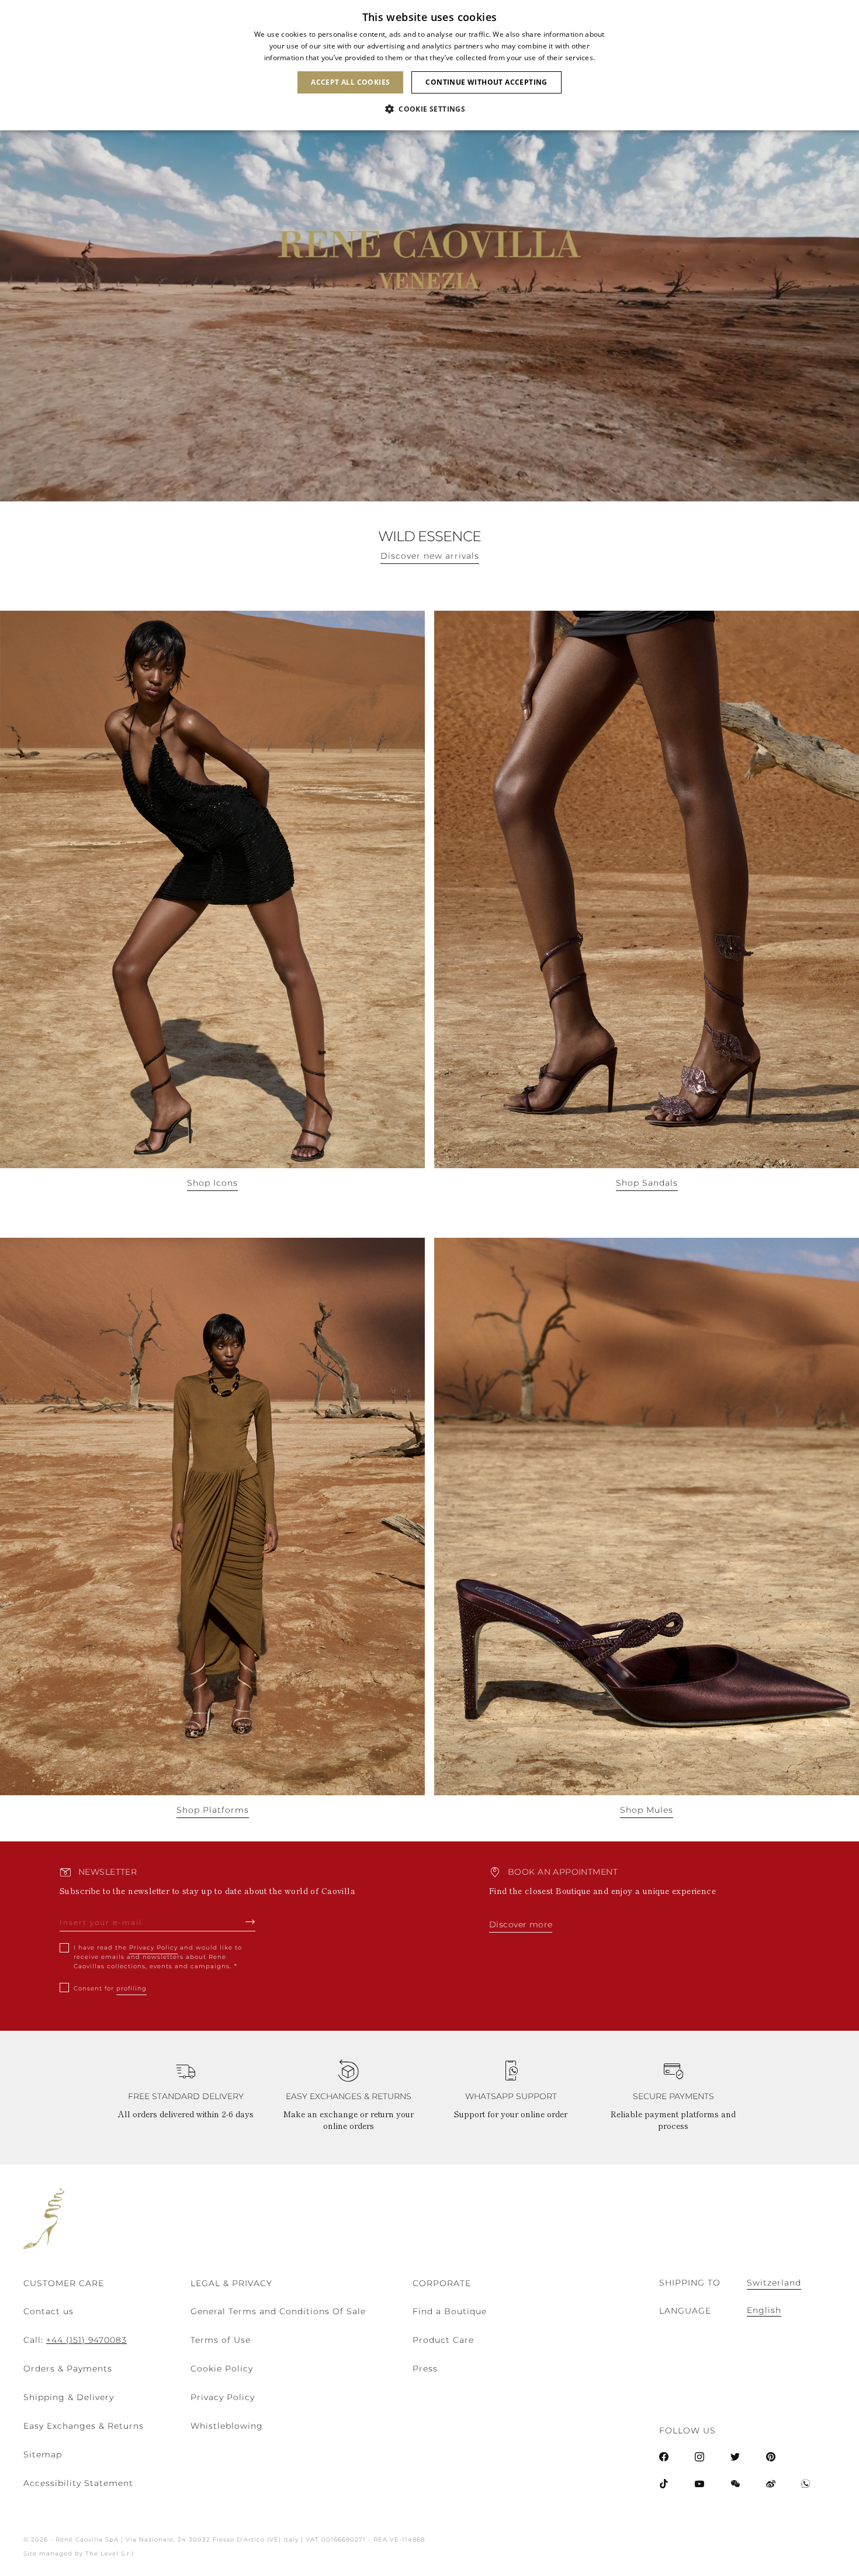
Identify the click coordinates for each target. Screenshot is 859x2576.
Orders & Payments (68, 2369)
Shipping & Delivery (69, 2397)
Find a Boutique (450, 2311)
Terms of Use (221, 2340)
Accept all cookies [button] (350, 82)
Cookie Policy (222, 2369)
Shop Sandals (647, 1183)
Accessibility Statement (78, 2483)
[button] (430, 109)
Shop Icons (212, 1183)
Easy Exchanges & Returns (84, 2426)
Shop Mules (647, 1810)
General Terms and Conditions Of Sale (278, 2311)
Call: (75, 2340)
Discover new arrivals (430, 556)
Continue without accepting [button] (486, 82)
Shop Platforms (213, 1810)
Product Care (443, 2340)
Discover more (521, 1924)
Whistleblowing (227, 2426)
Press (425, 2369)
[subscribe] (250, 1921)
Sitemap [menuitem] (43, 2454)
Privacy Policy (153, 1947)
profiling (131, 1988)
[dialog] (430, 65)
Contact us (49, 2311)
